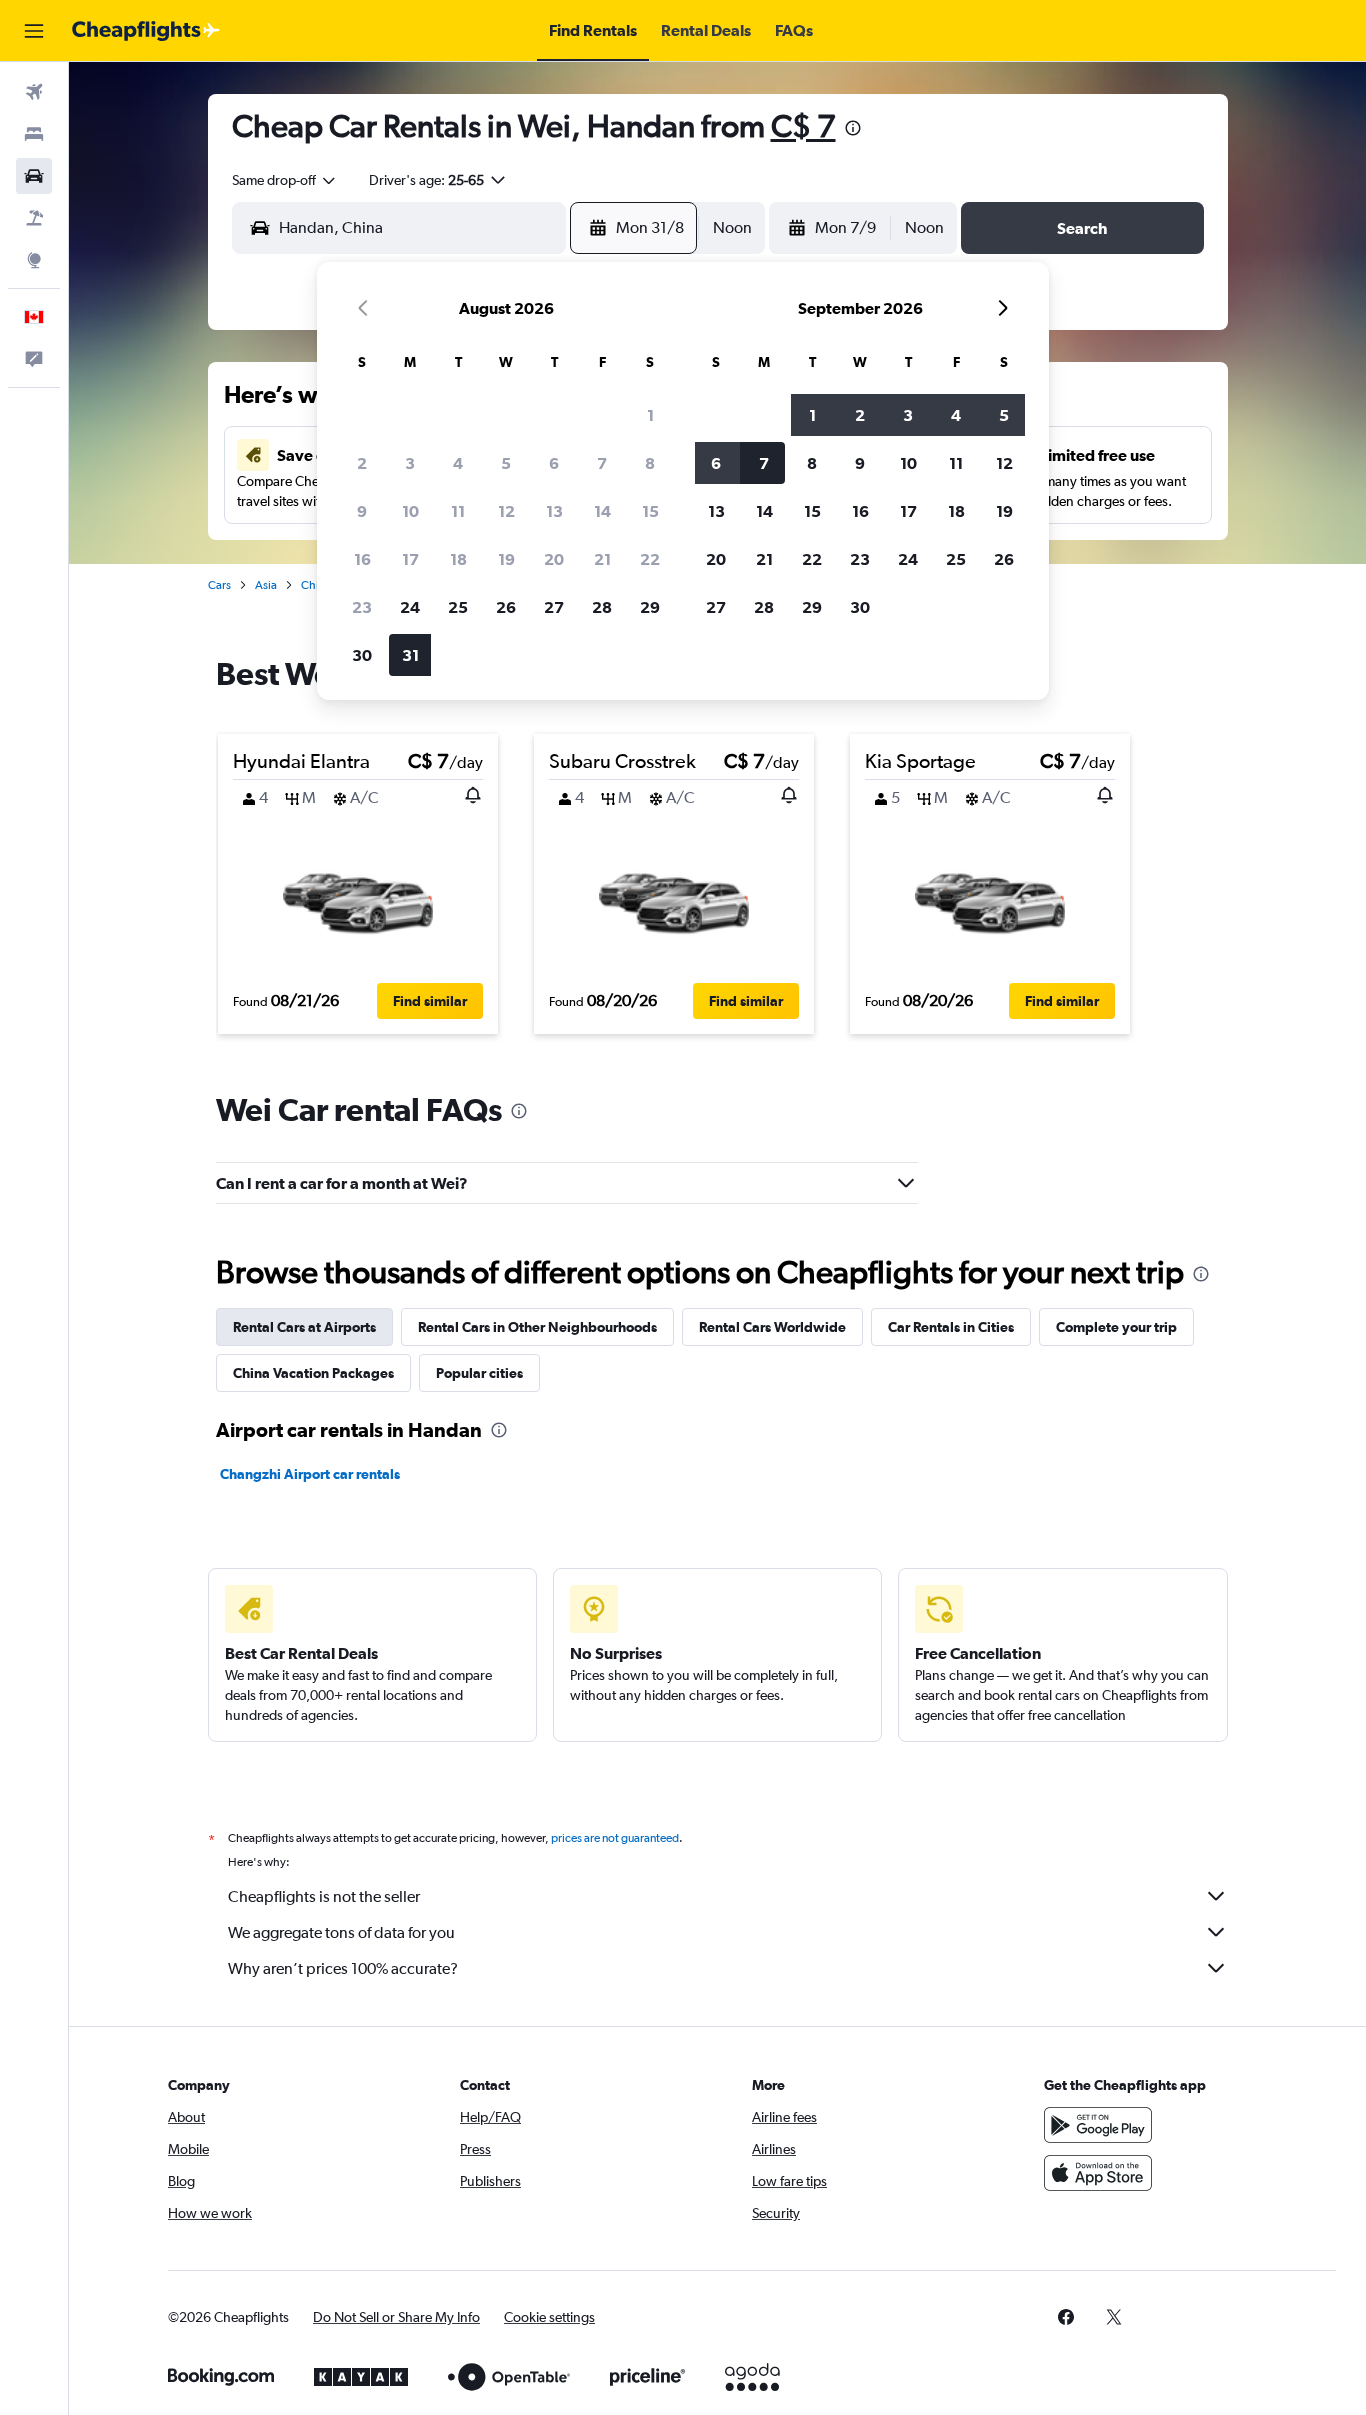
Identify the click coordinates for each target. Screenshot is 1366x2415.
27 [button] (554, 607)
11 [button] (458, 511)
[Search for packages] (34, 218)
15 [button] (650, 511)
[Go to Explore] (34, 260)
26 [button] (506, 607)
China (316, 585)
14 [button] (602, 511)
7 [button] (602, 463)
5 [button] (506, 463)
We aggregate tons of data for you (341, 1932)
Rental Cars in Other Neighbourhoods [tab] (537, 1327)
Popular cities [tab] (479, 1373)
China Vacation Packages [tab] (313, 1373)
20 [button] (554, 559)
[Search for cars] (34, 176)
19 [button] (506, 559)
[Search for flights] (34, 92)
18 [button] (458, 559)
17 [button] (410, 559)
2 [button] (362, 463)
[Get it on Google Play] (1098, 2125)
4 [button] (458, 463)
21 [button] (602, 559)
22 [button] (650, 559)
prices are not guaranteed (615, 1838)
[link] (1066, 2317)
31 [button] (410, 655)
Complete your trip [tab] (1116, 1327)
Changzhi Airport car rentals (310, 1474)
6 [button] (554, 463)
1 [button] (650, 415)
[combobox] (285, 180)
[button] (34, 31)
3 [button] (410, 463)
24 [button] (410, 607)
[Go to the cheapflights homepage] (146, 31)
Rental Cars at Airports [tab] (304, 1327)
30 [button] (362, 655)
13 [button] (554, 511)
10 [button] (410, 511)
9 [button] (362, 511)
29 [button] (650, 607)
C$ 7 (803, 125)
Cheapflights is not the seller (324, 1896)
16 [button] (362, 559)
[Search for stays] (34, 134)
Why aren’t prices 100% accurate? (343, 1968)
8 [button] (650, 463)
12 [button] (506, 511)
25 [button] (458, 607)
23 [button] (362, 607)
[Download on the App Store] (1098, 2173)
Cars (219, 585)
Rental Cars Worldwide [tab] (772, 1327)
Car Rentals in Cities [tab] (951, 1327)
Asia (266, 585)
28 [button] (602, 607)
